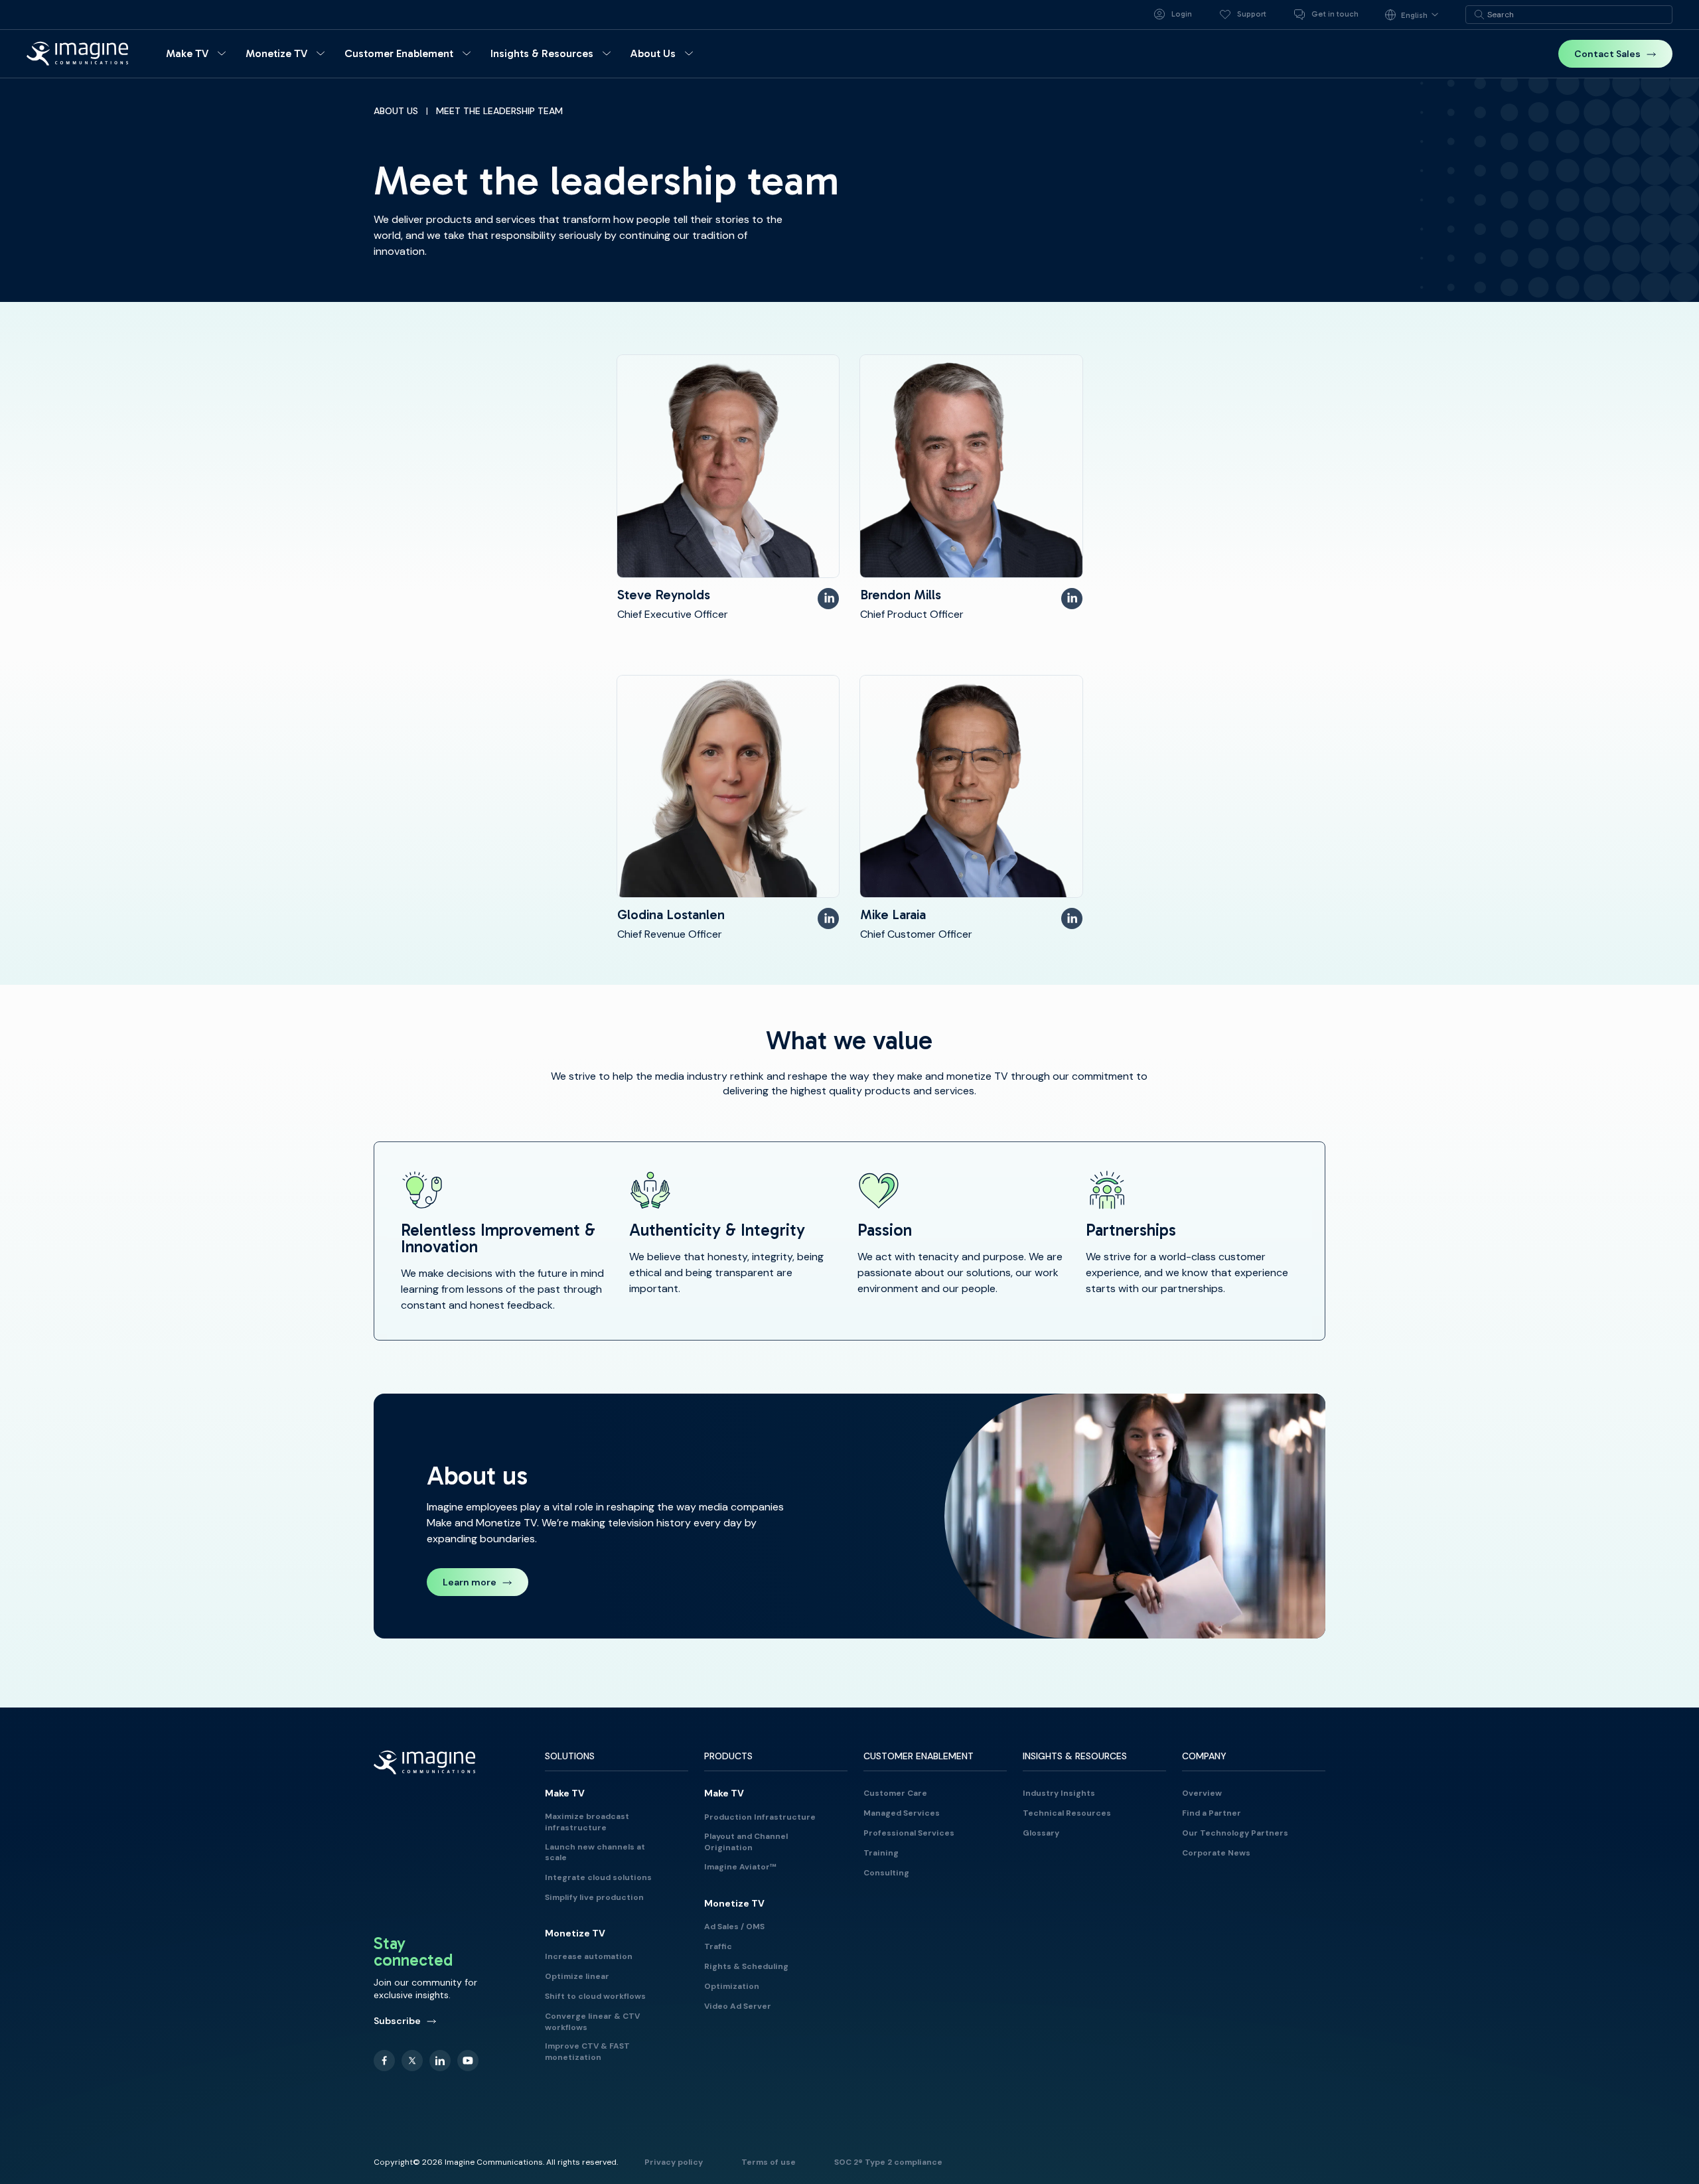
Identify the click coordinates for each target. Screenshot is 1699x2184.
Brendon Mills (901, 595)
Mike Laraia (893, 914)
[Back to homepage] (78, 53)
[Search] (1479, 15)
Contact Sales (1607, 54)
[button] (198, 54)
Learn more (470, 1582)
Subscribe (397, 2021)
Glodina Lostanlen (671, 914)
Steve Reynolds (664, 595)
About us (396, 111)
